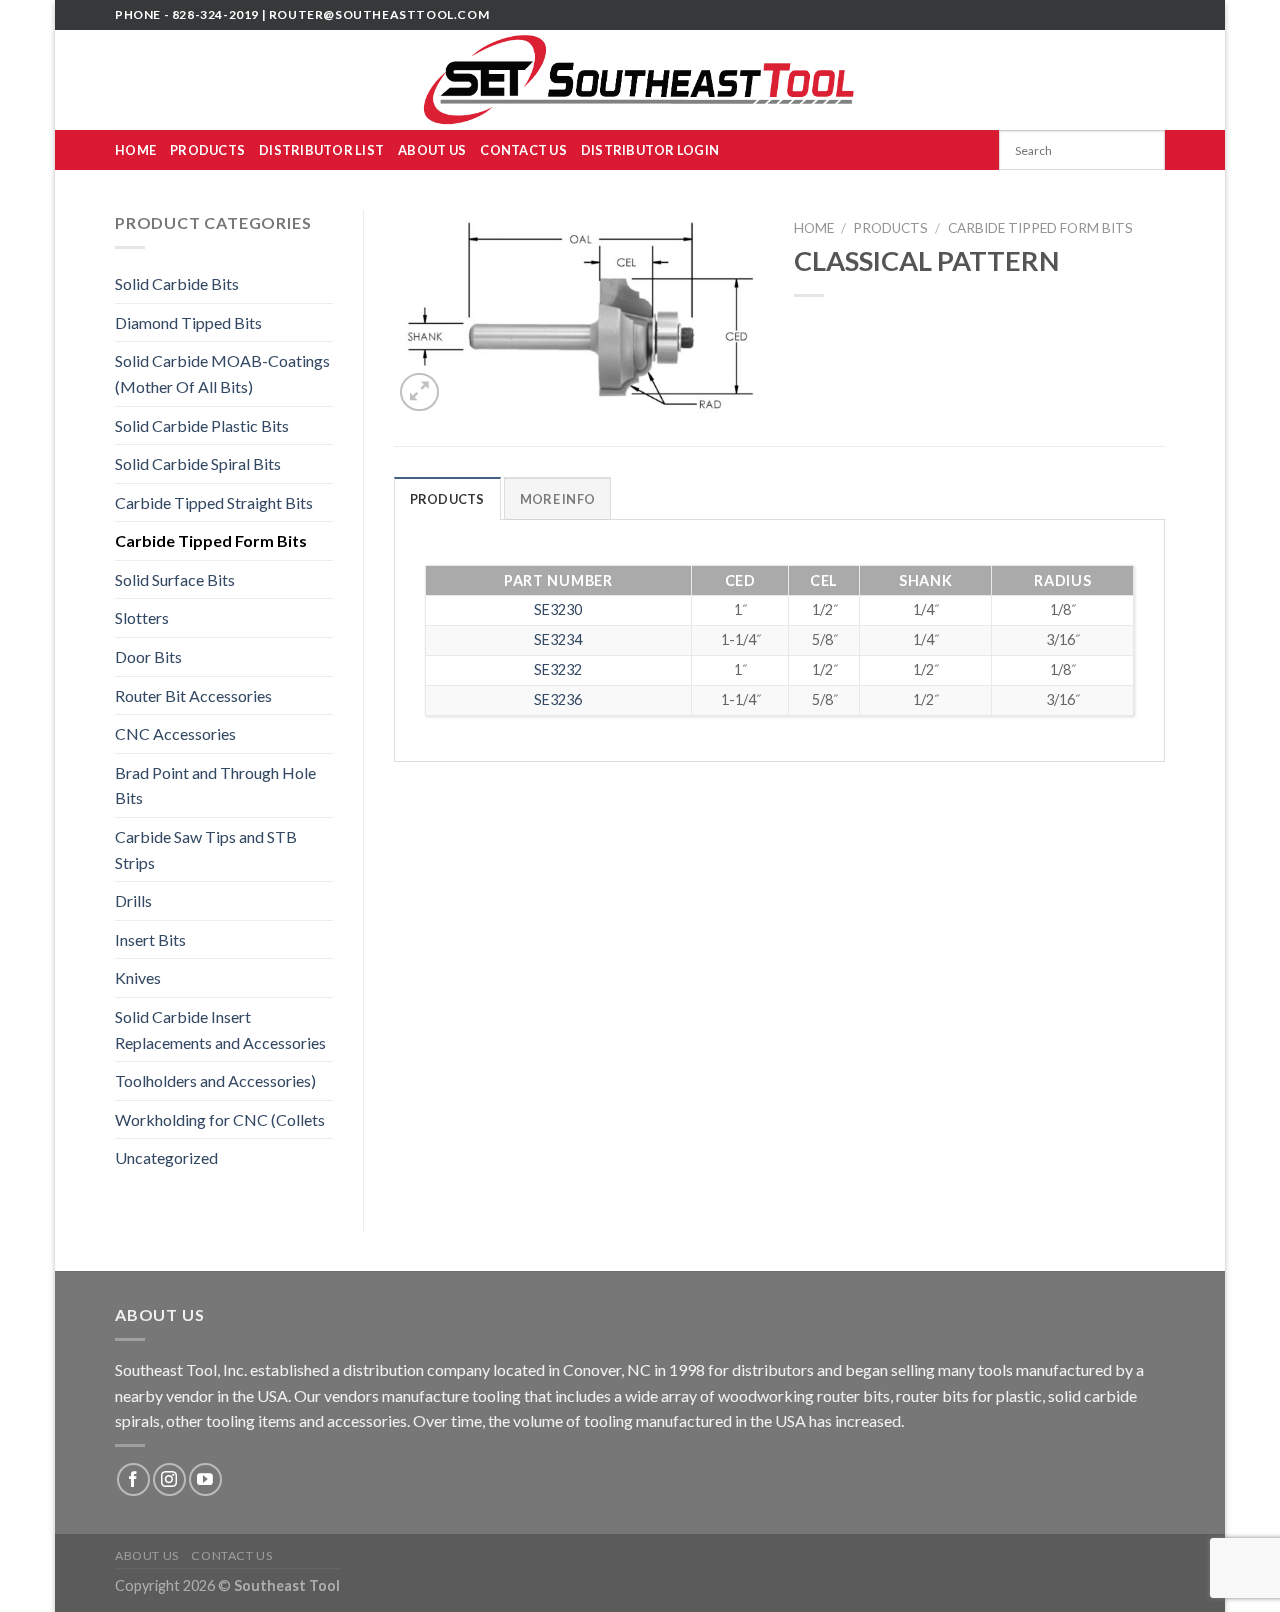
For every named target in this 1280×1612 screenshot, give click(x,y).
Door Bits (148, 656)
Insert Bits (150, 939)
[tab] (447, 498)
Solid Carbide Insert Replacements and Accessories (220, 1029)
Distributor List (321, 150)
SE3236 (558, 699)
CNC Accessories (175, 733)
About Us (432, 150)
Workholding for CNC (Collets (220, 1119)
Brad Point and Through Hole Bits (215, 785)
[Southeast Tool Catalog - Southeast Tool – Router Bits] (640, 80)
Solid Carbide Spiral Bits (198, 463)
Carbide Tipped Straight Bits (214, 502)
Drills (133, 900)
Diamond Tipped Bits (188, 322)
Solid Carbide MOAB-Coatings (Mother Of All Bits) (222, 373)
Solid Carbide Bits (177, 283)
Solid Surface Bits (175, 579)
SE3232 (558, 669)
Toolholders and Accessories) (215, 1080)
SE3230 (558, 609)
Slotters (142, 617)
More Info (557, 499)
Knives (138, 977)
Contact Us (523, 150)
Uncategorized (166, 1157)
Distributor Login (650, 150)
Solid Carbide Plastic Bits (202, 425)
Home (135, 150)
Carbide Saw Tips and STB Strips (206, 849)
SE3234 (558, 639)
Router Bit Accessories (193, 695)
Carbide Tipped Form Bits (211, 540)
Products (207, 150)
